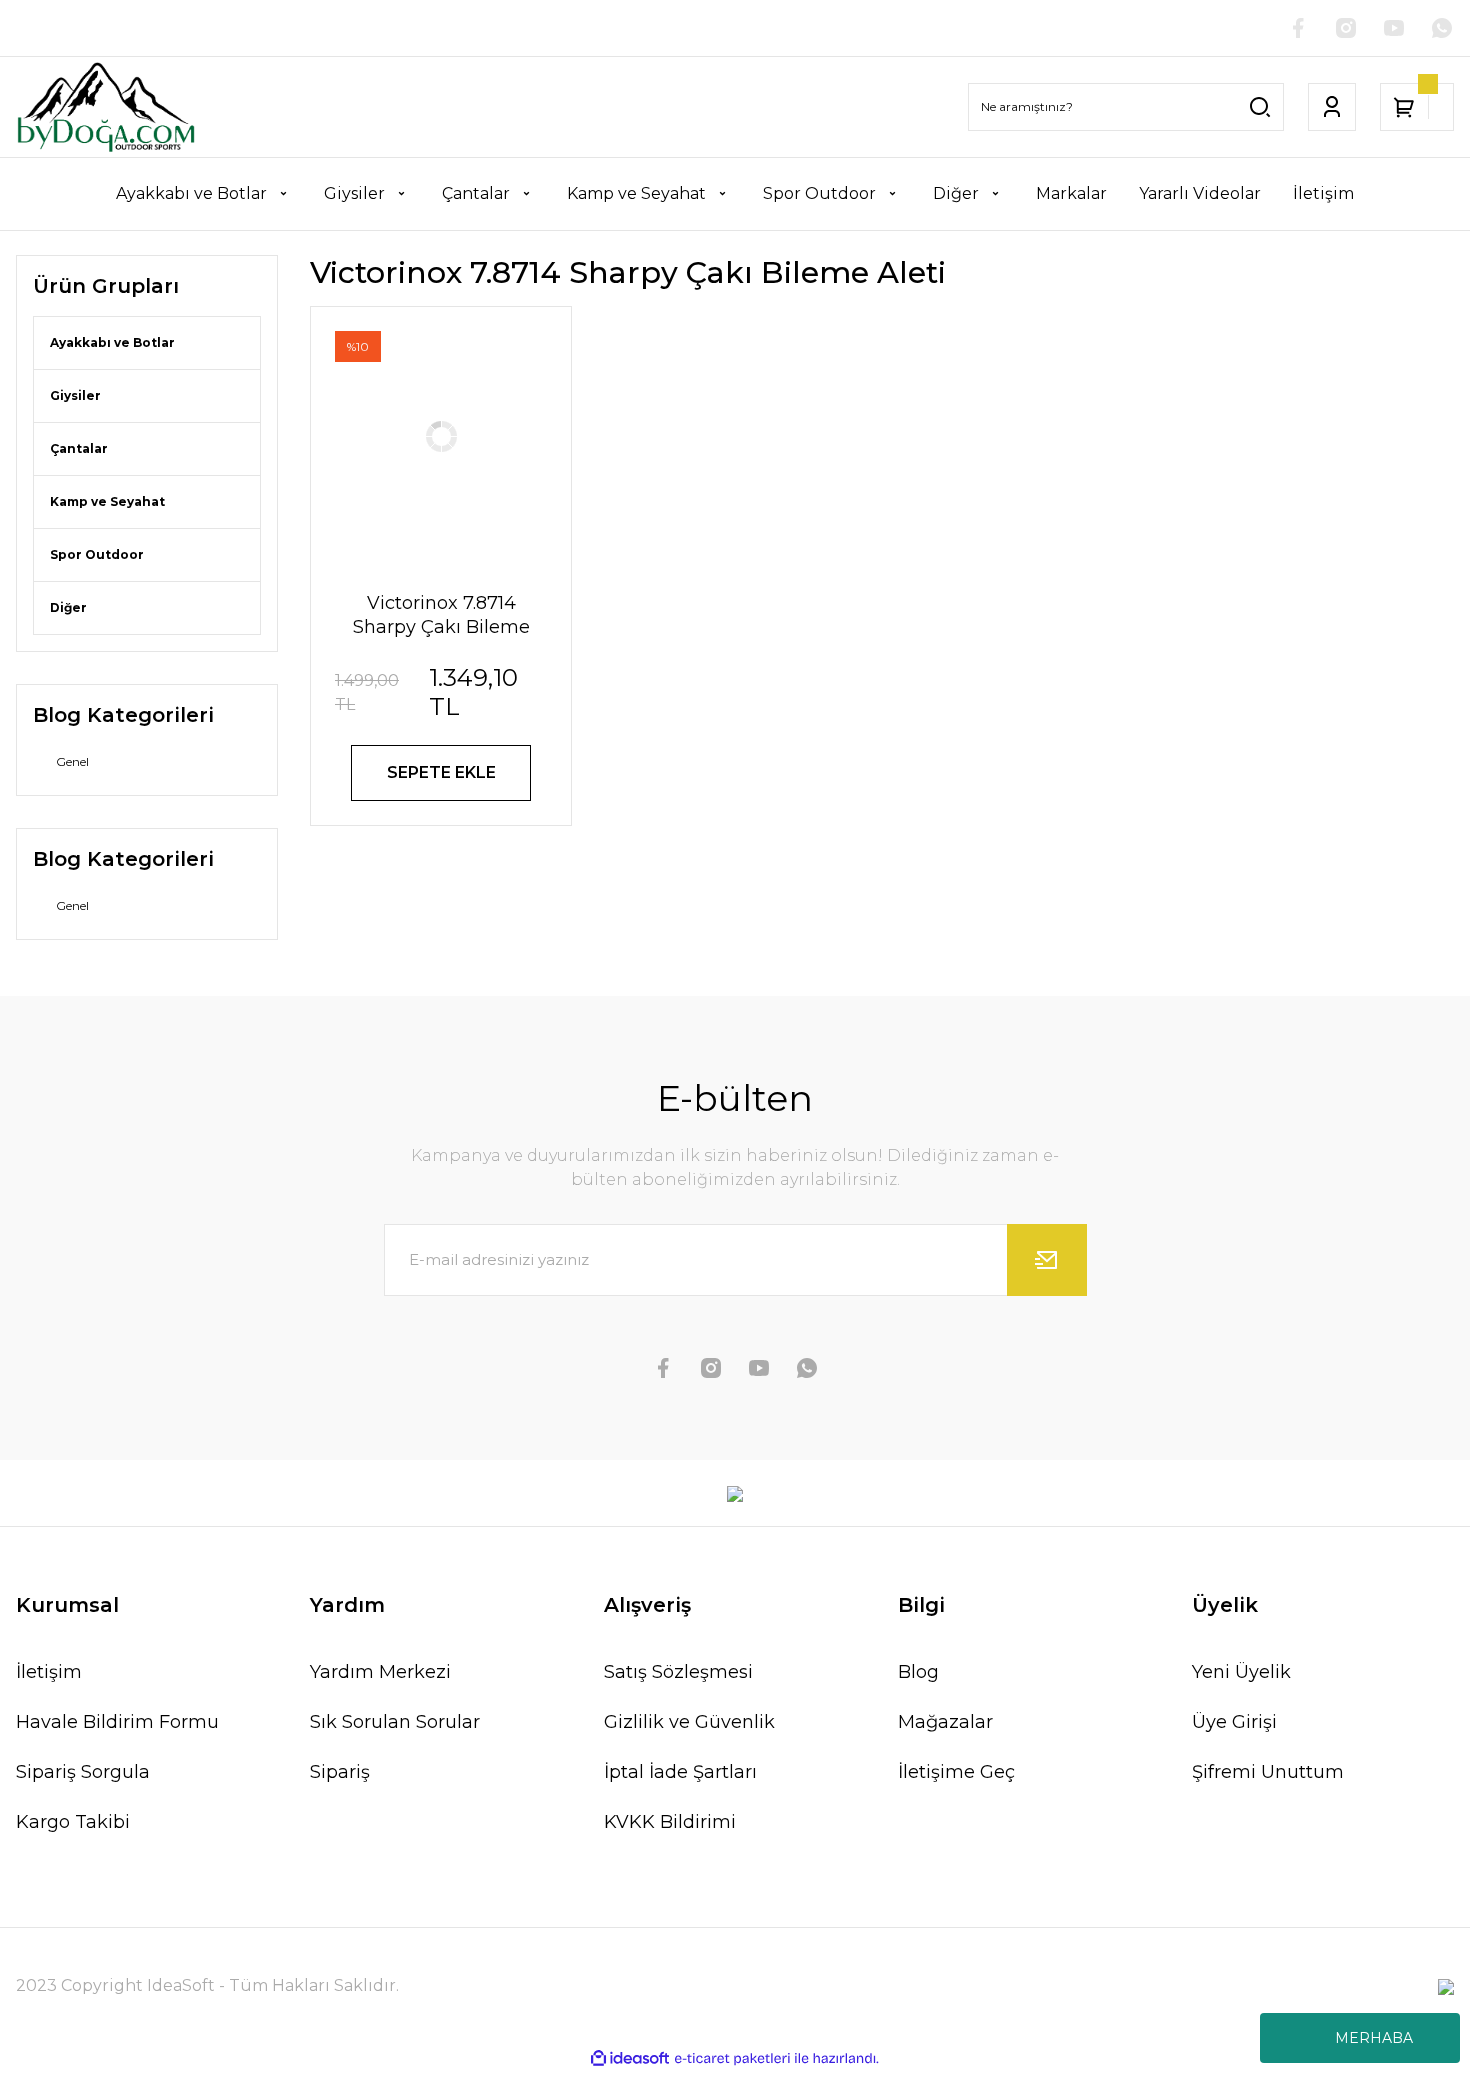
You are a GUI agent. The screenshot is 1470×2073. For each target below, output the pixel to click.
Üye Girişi (1234, 1722)
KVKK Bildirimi (670, 1822)
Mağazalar (945, 1722)
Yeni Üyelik (1241, 1672)
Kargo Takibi (73, 1822)
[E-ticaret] (732, 2059)
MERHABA (1374, 2038)
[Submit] (1047, 1260)
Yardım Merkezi (380, 1672)
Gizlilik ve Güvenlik (689, 1722)
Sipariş (340, 1772)
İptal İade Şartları (680, 1772)
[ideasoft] (630, 2058)
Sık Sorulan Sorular (395, 1722)
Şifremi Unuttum (1268, 1772)
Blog (918, 1672)
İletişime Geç (956, 1772)
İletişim (49, 1672)
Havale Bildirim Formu (117, 1722)
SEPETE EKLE (441, 772)
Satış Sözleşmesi (678, 1672)
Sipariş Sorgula (83, 1772)
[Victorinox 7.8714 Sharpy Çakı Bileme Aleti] (441, 437)
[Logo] (105, 107)
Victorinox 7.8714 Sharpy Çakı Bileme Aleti (441, 615)
